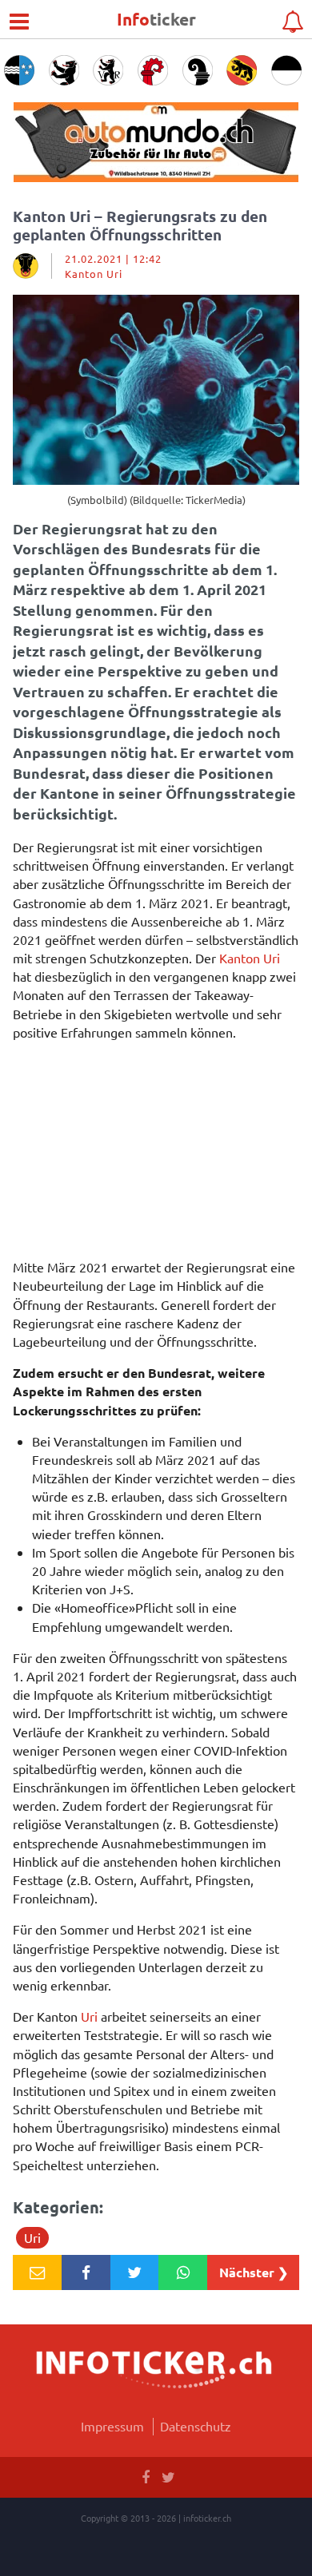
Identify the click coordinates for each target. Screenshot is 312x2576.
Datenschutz (196, 2426)
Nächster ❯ (254, 2272)
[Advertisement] (156, 1154)
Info (156, 19)
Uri (89, 2016)
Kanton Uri (250, 958)
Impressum (112, 2426)
